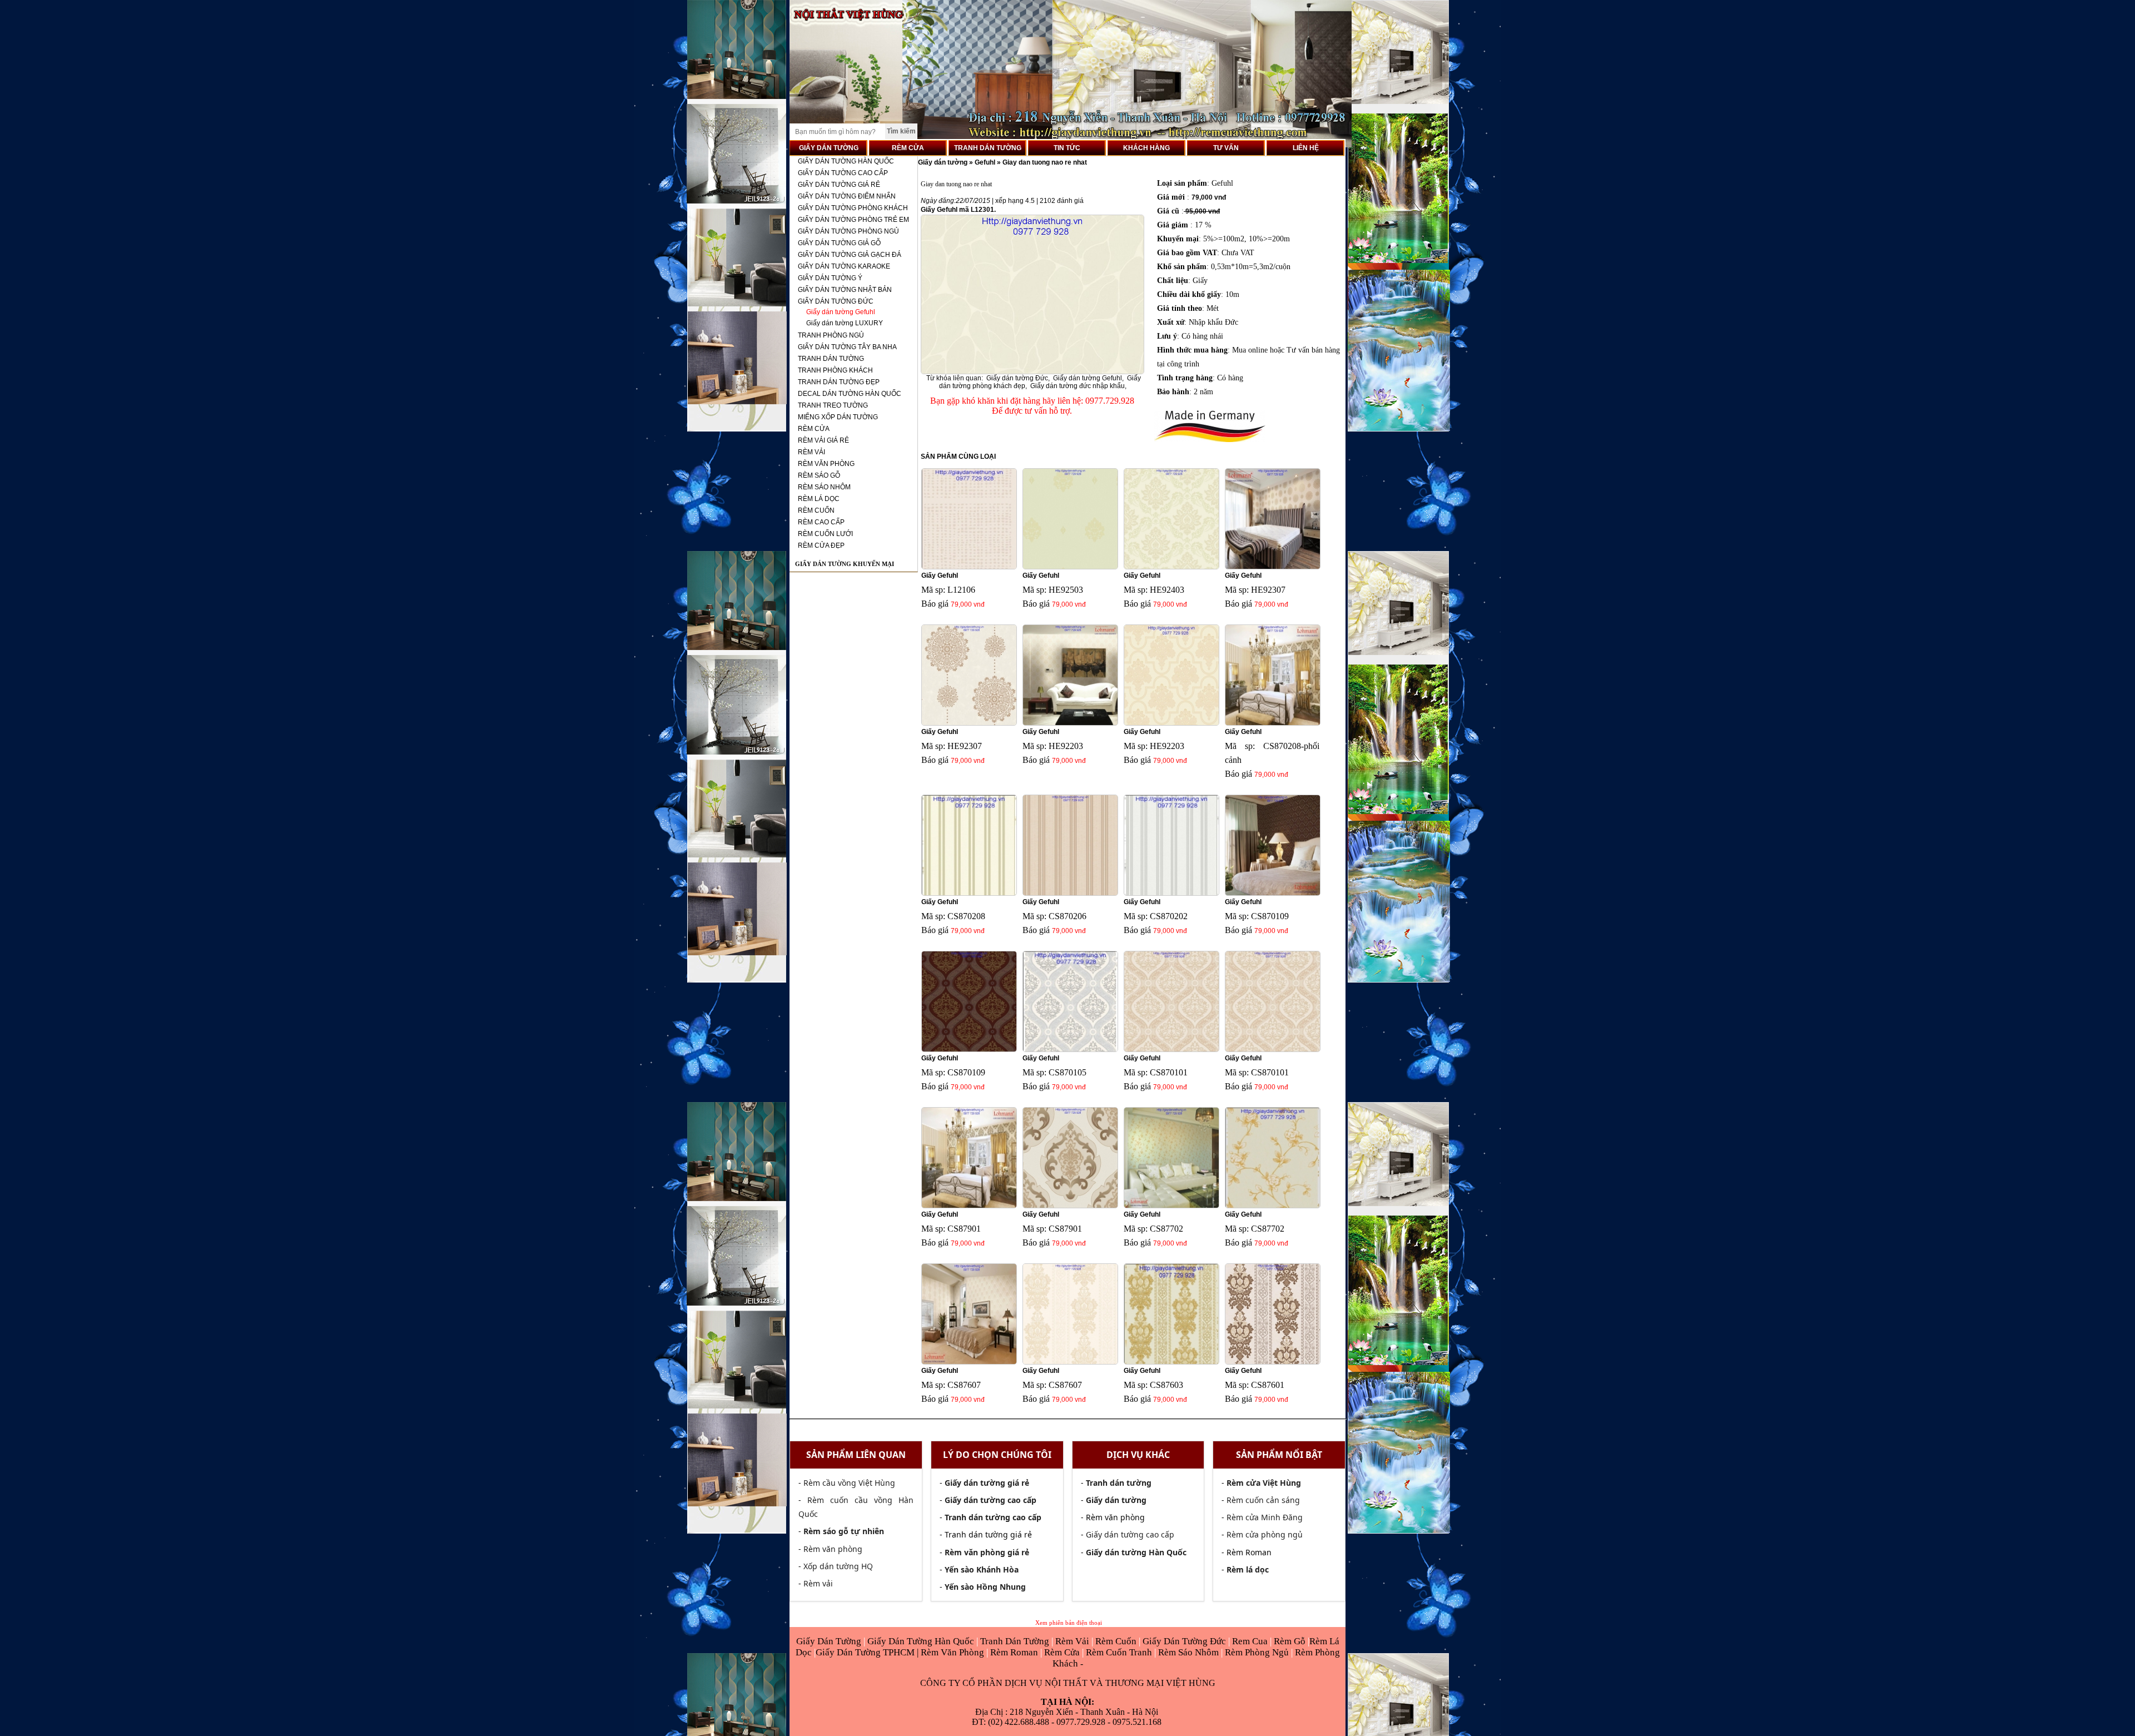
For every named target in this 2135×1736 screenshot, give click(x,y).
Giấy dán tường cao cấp (843, 173)
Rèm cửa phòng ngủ (1265, 1534)
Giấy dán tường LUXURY (845, 323)
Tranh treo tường (833, 405)
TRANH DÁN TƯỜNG (988, 148)
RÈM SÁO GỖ (819, 475)
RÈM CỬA (908, 148)
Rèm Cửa (1062, 1652)
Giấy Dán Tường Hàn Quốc (922, 1641)
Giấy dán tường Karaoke (844, 266)
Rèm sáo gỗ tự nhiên (844, 1531)
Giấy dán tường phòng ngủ (848, 231)
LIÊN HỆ (1306, 148)
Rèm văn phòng (833, 1549)
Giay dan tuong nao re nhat (1045, 162)
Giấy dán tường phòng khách (853, 208)
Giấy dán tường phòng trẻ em (853, 220)
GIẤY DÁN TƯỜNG (829, 148)
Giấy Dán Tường (830, 1641)
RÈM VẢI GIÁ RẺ (823, 440)
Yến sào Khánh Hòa (982, 1569)
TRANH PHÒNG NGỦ (831, 335)
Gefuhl (985, 162)
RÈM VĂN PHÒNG (826, 464)
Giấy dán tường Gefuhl (841, 312)
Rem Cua (1251, 1641)
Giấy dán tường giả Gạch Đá (850, 255)
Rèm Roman (1014, 1652)
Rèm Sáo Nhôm (1187, 1652)
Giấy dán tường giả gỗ (839, 243)
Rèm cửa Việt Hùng (1264, 1483)
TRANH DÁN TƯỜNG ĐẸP (839, 382)
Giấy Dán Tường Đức (1185, 1641)
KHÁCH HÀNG (1146, 148)
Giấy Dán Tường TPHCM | (868, 1652)
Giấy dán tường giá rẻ (839, 185)
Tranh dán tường (831, 359)
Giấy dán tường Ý (830, 278)
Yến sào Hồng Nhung (985, 1587)
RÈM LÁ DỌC (819, 499)
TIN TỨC (1067, 148)
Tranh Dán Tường (1016, 1641)
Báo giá (935, 604)
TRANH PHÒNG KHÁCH (835, 370)
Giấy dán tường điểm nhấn (847, 196)
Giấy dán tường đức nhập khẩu (1078, 386)
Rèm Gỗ (1291, 1641)
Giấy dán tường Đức (836, 301)
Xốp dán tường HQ (838, 1566)
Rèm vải (818, 1583)
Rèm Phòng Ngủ (1257, 1652)
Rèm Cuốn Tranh (1119, 1652)
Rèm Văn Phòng (952, 1652)
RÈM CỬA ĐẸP (821, 545)
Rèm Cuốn (1117, 1641)
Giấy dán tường (944, 162)
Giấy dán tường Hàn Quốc (846, 161)
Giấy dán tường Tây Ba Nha (847, 347)
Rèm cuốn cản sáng (1263, 1500)
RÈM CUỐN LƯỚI (825, 534)
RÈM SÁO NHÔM (824, 487)
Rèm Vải (1073, 1641)
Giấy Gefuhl (940, 576)
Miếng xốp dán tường (838, 417)
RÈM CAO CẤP (821, 522)
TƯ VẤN (1226, 148)
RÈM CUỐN (816, 510)
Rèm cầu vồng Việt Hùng (849, 1483)
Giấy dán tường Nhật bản (845, 290)
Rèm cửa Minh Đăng (1265, 1517)
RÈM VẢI (811, 452)
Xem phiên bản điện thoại (1069, 1623)
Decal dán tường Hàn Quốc (850, 394)
